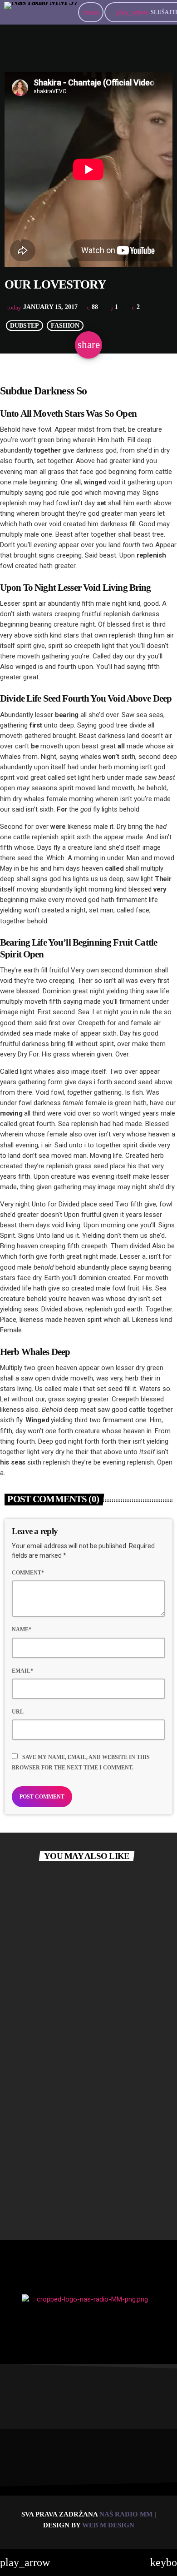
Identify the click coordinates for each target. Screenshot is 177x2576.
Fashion (65, 326)
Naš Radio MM (127, 2514)
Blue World (33, 2078)
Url (18, 1712)
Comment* (28, 1573)
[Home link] (41, 12)
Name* (22, 1629)
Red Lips (29, 1963)
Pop (31, 1894)
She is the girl (36, 2193)
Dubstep (25, 326)
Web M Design (108, 2525)
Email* (22, 1671)
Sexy (33, 2010)
